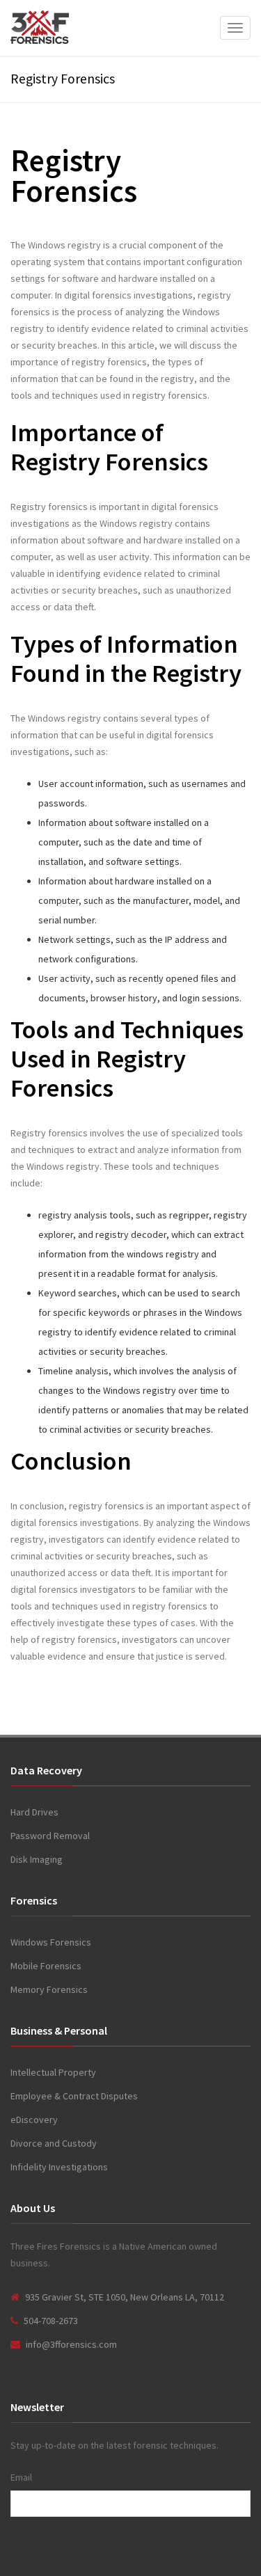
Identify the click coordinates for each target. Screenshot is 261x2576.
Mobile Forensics (46, 1966)
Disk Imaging (37, 1859)
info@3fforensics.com (71, 2344)
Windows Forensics (51, 1942)
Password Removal (50, 1836)
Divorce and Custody (54, 2143)
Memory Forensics (49, 1989)
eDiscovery (34, 2120)
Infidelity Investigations (59, 2167)
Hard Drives (34, 1812)
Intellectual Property (53, 2072)
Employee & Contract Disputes (74, 2096)
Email (21, 2477)
